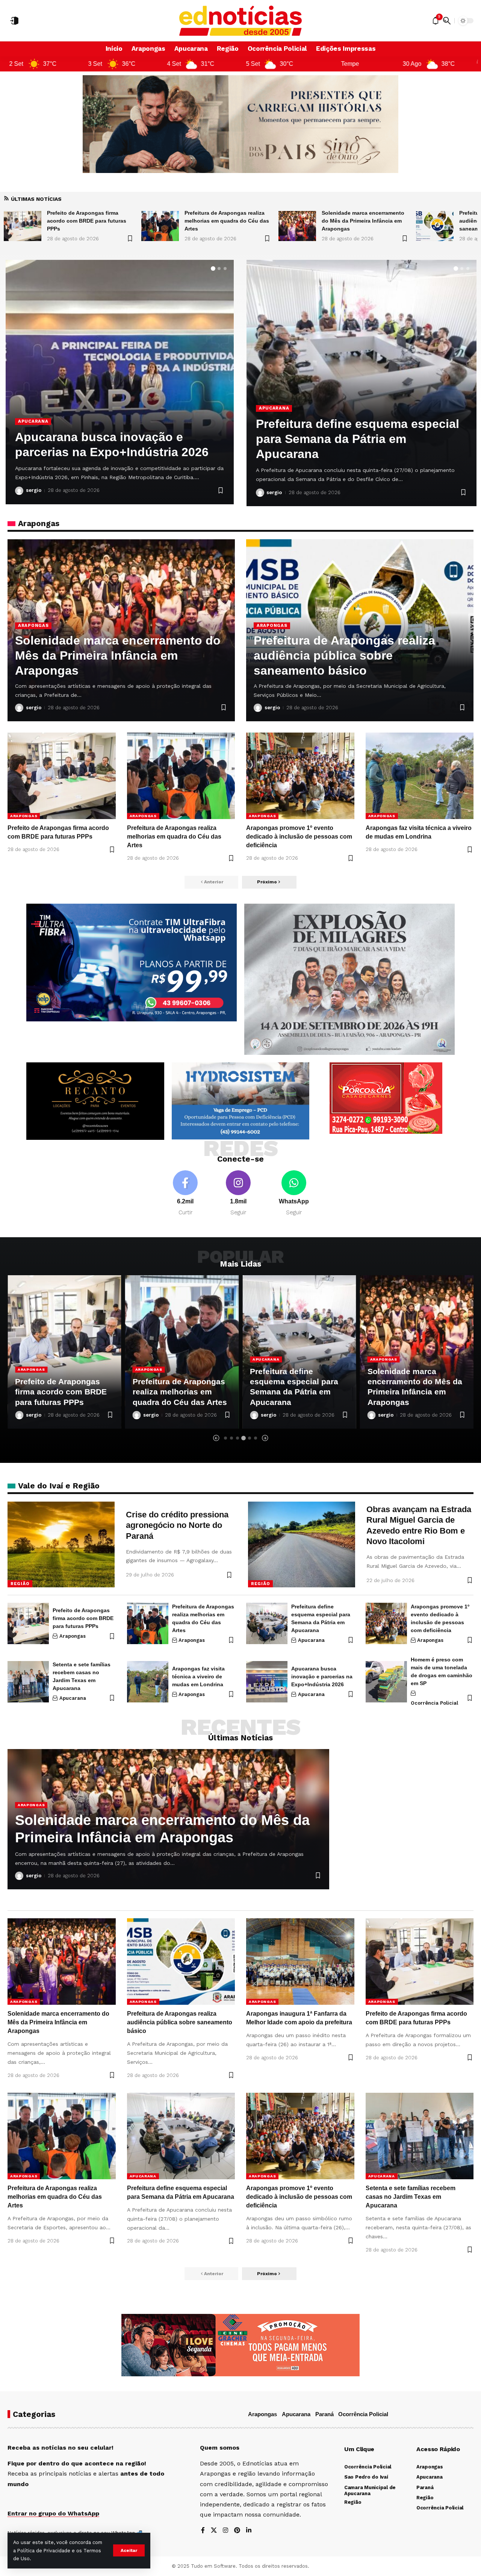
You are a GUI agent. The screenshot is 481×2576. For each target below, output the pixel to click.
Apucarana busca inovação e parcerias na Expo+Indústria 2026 (322, 1676)
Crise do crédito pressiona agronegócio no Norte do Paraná (177, 1525)
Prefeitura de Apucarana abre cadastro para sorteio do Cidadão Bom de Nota (112, 437)
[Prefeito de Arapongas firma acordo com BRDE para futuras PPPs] (62, 776)
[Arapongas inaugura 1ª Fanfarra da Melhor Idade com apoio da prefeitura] (435, 226)
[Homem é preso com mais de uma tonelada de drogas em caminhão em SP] (386, 1682)
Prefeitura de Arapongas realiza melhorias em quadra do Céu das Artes (89, 221)
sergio (34, 490)
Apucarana (33, 406)
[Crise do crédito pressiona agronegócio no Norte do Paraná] (61, 1544)
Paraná (324, 2414)
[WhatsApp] (294, 1193)
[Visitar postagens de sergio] (19, 491)
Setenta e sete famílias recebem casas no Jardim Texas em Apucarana (348, 439)
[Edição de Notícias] (241, 21)
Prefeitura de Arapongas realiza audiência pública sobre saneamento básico (362, 221)
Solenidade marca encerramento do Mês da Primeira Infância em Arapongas (226, 221)
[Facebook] (185, 1193)
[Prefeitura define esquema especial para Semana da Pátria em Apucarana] (267, 1623)
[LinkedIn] (249, 2531)
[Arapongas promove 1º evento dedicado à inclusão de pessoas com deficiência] (300, 776)
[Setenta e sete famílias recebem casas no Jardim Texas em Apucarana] (28, 1682)
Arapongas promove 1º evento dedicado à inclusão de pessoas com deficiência (299, 837)
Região (20, 1584)
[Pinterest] (237, 2531)
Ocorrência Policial (434, 1703)
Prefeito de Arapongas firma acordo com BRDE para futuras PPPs (83, 1618)
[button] (129, 2550)
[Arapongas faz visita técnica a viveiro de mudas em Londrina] (420, 776)
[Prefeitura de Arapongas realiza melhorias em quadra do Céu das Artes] (23, 226)
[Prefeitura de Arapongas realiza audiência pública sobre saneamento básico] (297, 226)
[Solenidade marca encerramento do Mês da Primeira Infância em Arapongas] (160, 226)
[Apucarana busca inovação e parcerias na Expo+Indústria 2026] (267, 1682)
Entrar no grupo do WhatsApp (53, 2513)
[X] (214, 2531)
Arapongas (33, 625)
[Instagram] (238, 1193)
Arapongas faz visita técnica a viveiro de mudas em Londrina (198, 1676)
